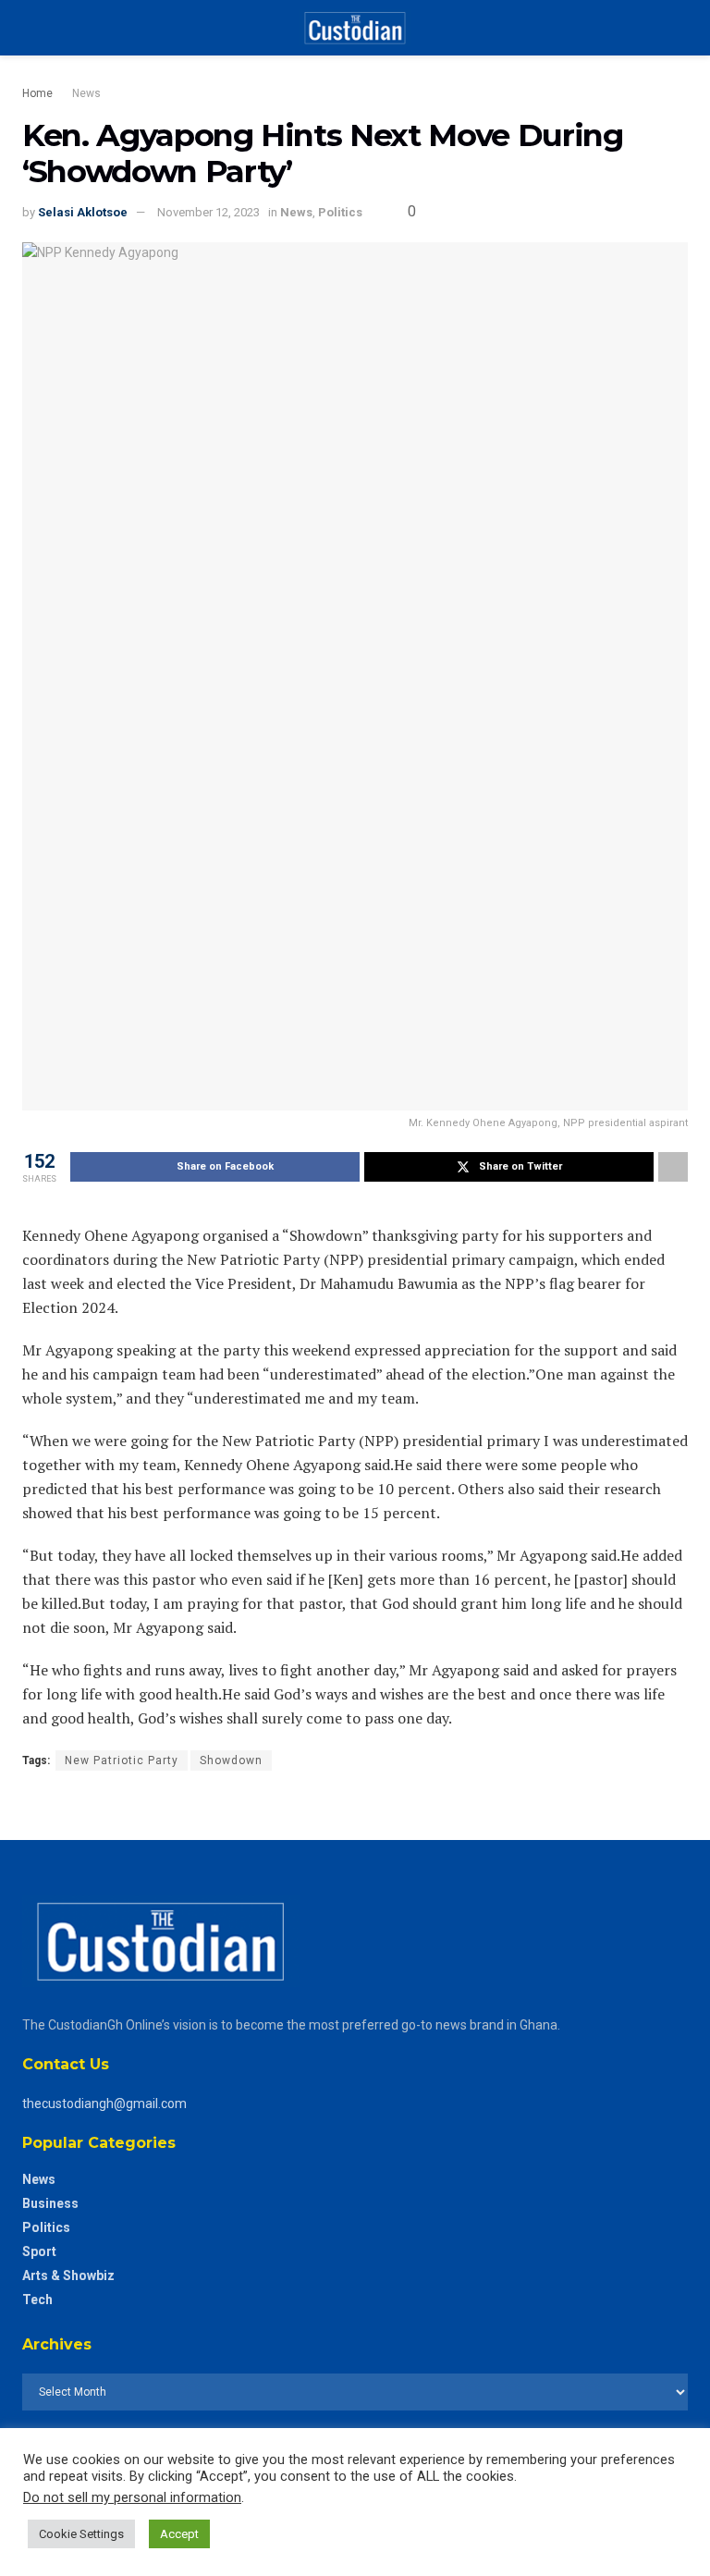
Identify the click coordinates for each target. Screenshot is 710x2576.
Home (37, 93)
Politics (340, 212)
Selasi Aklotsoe (83, 212)
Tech (37, 2300)
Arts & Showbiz (68, 2275)
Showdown (231, 1760)
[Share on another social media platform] (673, 1167)
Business (50, 2203)
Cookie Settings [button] (81, 2534)
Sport (39, 2251)
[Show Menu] (30, 28)
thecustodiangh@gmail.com (104, 2104)
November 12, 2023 (208, 212)
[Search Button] (680, 28)
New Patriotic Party (122, 1760)
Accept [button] (179, 2534)
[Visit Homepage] (355, 28)
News (86, 93)
